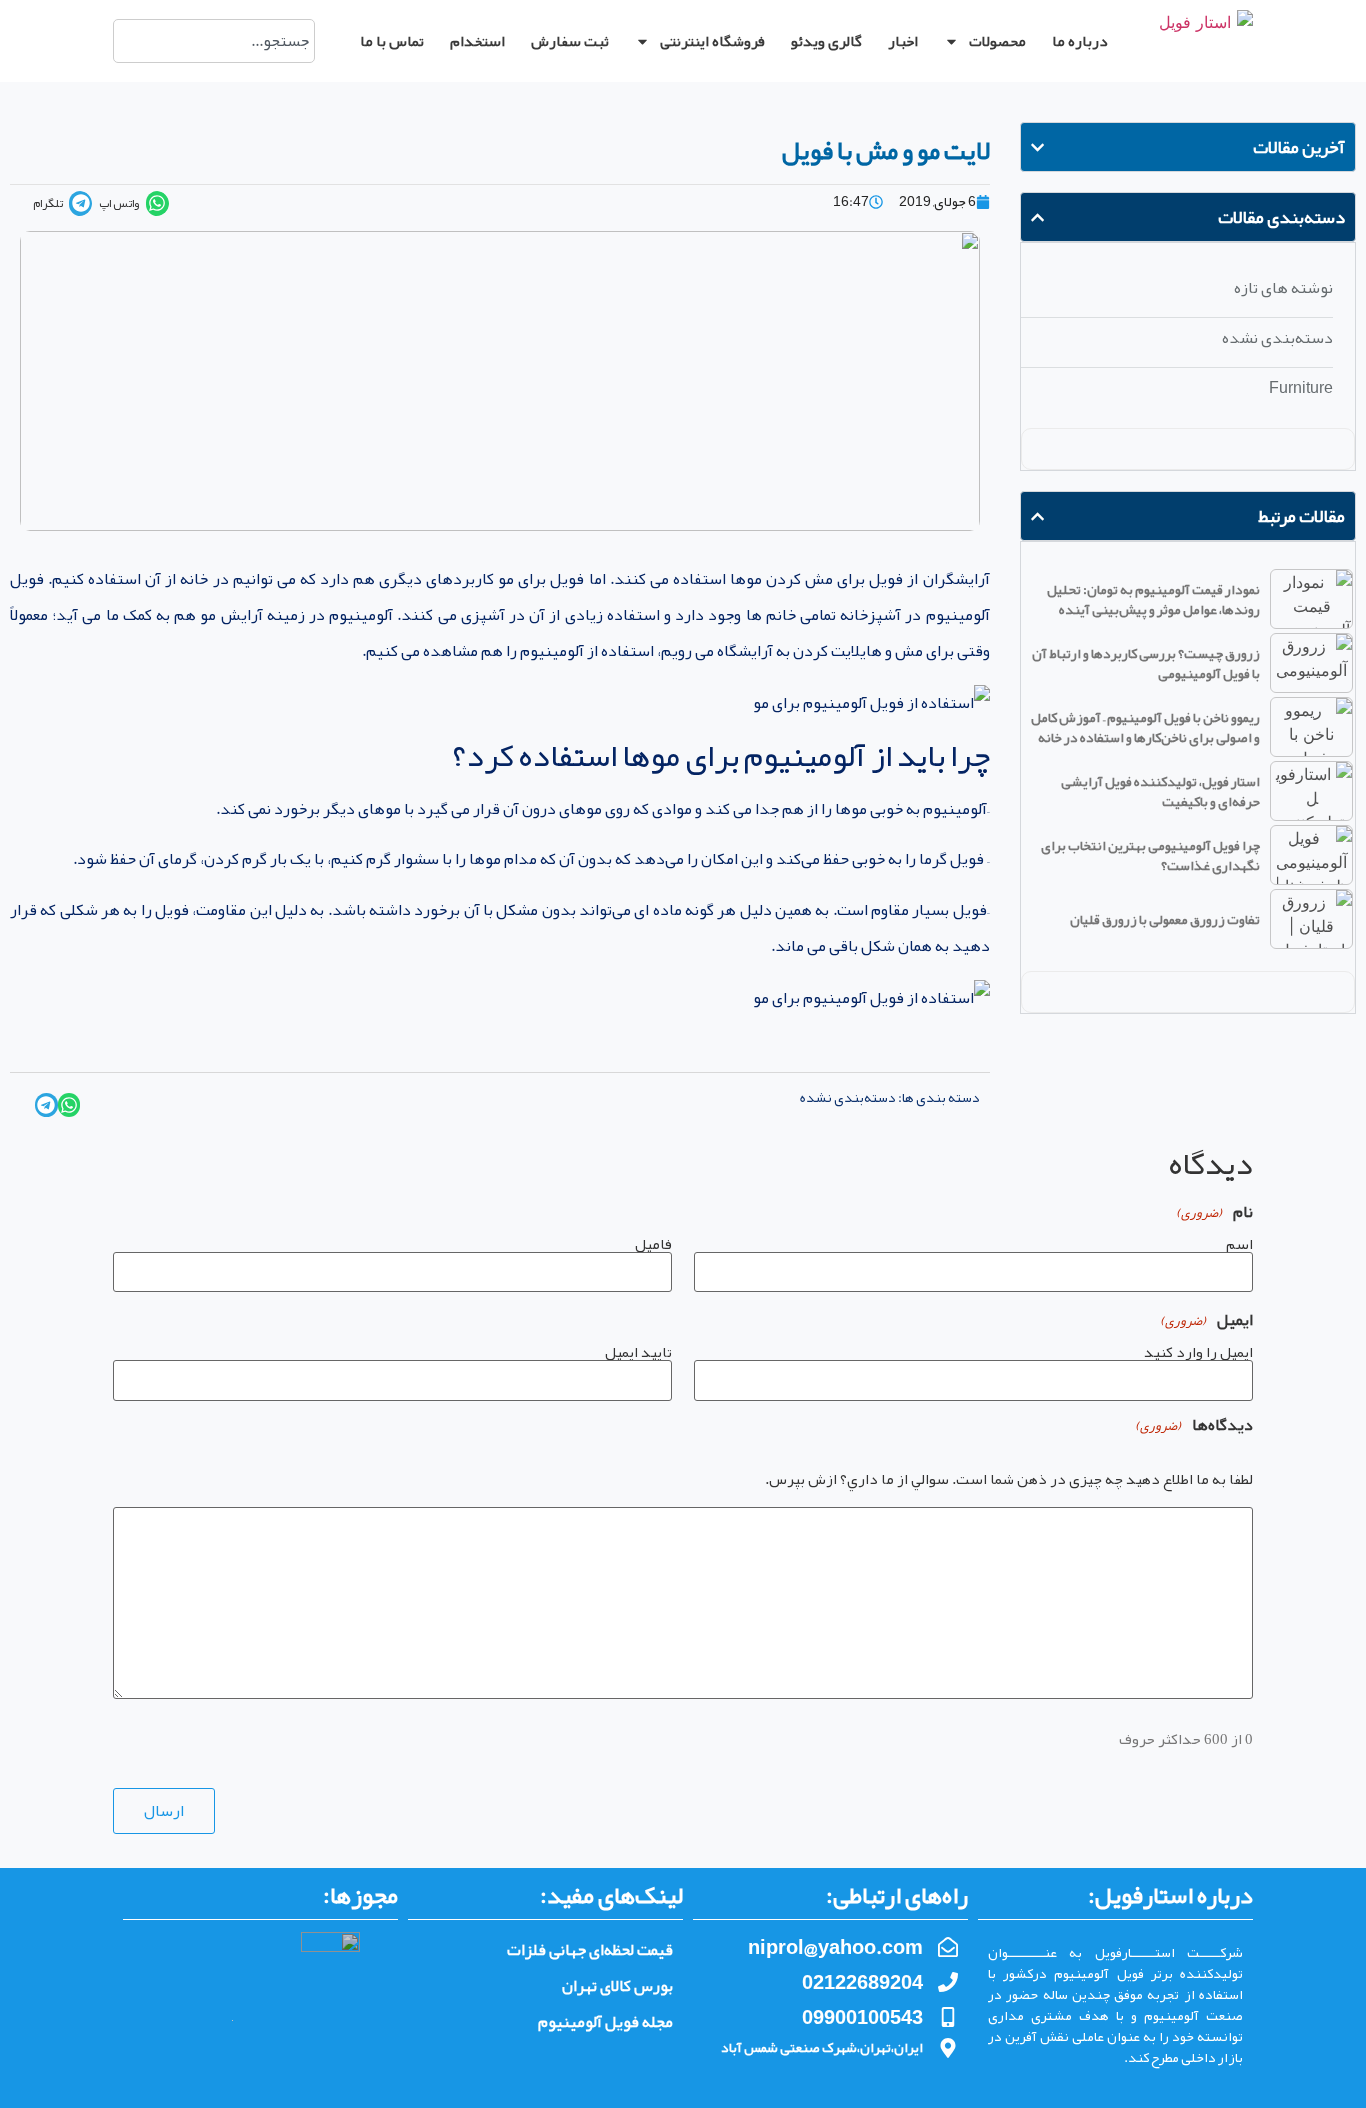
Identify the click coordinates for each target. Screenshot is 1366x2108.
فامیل (653, 1242)
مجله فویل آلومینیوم (605, 2022)
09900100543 (862, 2017)
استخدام (477, 41)
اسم (1239, 1242)
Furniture (1301, 388)
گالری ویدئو (826, 41)
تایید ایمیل (638, 1350)
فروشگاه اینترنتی (712, 41)
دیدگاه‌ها (1194, 1425)
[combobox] (214, 41)
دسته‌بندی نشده (1277, 338)
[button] (130, 203)
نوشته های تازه (1283, 288)
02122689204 (862, 1982)
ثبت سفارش (570, 41)
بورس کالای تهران (617, 1986)
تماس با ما (392, 41)
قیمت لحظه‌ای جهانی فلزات (590, 1950)
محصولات (997, 41)
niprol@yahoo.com (835, 1947)
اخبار (903, 41)
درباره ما (1080, 41)
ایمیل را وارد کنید (1198, 1350)
